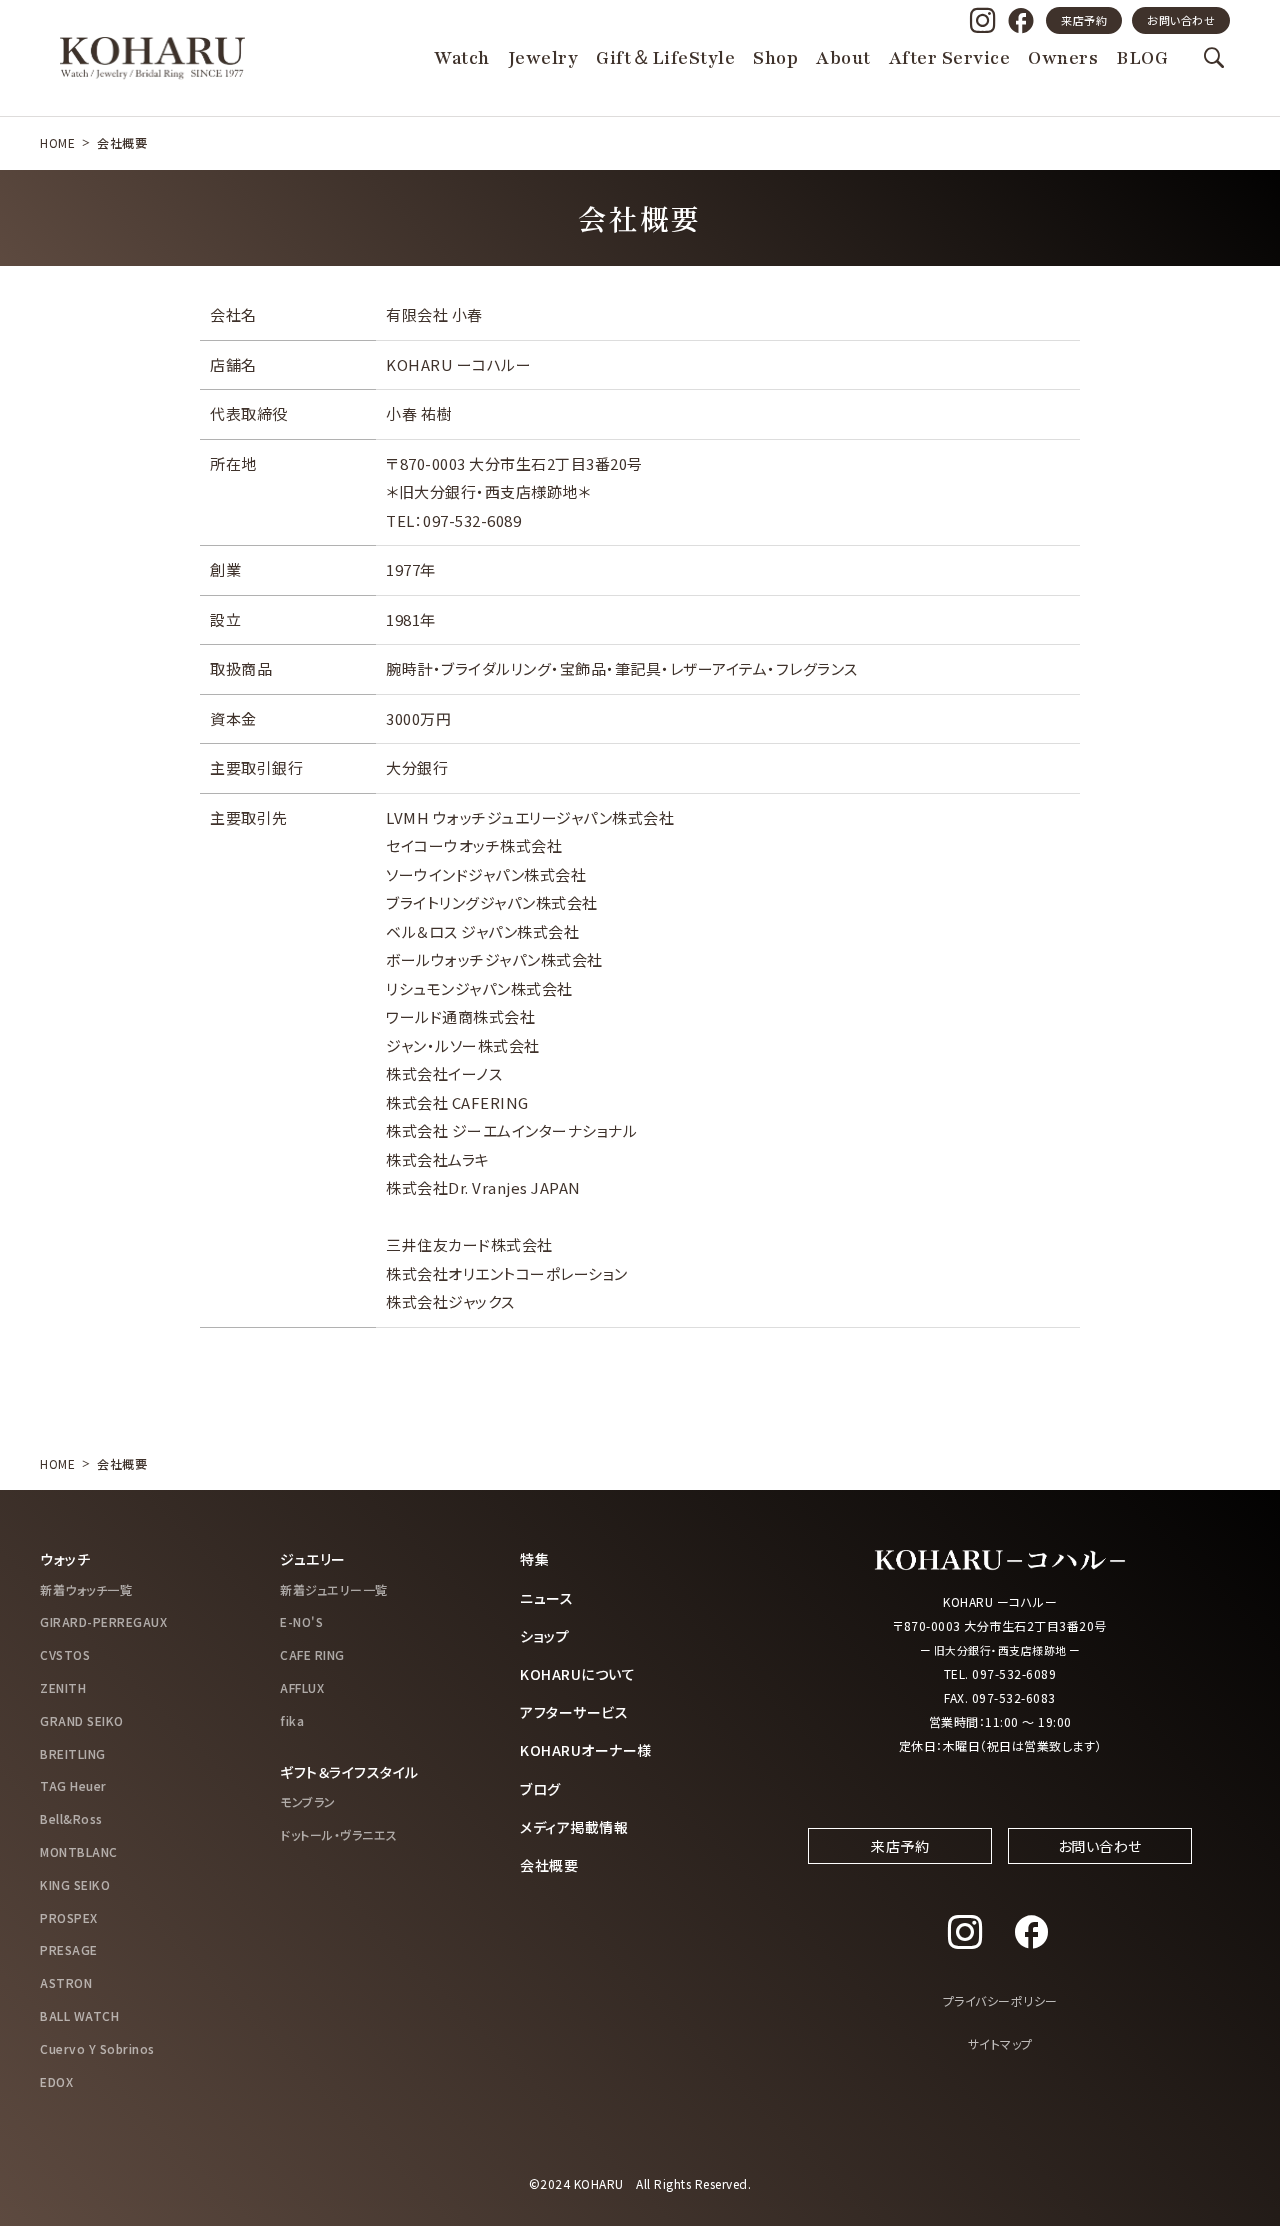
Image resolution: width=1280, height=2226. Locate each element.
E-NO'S (301, 1621)
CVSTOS (65, 1654)
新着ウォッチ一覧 (86, 1589)
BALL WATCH (79, 2015)
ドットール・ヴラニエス (339, 1834)
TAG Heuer (73, 1785)
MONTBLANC (79, 1851)
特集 (534, 1559)
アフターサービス (574, 1712)
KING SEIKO (75, 1884)
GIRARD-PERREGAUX (103, 1621)
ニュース (546, 1598)
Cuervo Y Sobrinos (97, 2048)
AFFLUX (302, 1687)
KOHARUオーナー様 (586, 1750)
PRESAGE (69, 1949)
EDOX (56, 2081)
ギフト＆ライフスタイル (349, 1772)
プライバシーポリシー (1000, 2000)
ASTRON (66, 1982)
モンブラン (308, 1801)
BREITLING (73, 1753)
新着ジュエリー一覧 (334, 1589)
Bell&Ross (71, 1818)
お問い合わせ (1181, 20)
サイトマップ (1000, 2043)
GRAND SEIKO (82, 1720)
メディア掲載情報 (574, 1827)
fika (292, 1720)
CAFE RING (312, 1654)
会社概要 (549, 1865)
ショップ (544, 1636)
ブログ (540, 1789)
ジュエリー (313, 1559)
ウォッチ (65, 1559)
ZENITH (63, 1687)
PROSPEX (69, 1917)
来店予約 (1084, 20)
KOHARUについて (577, 1674)
